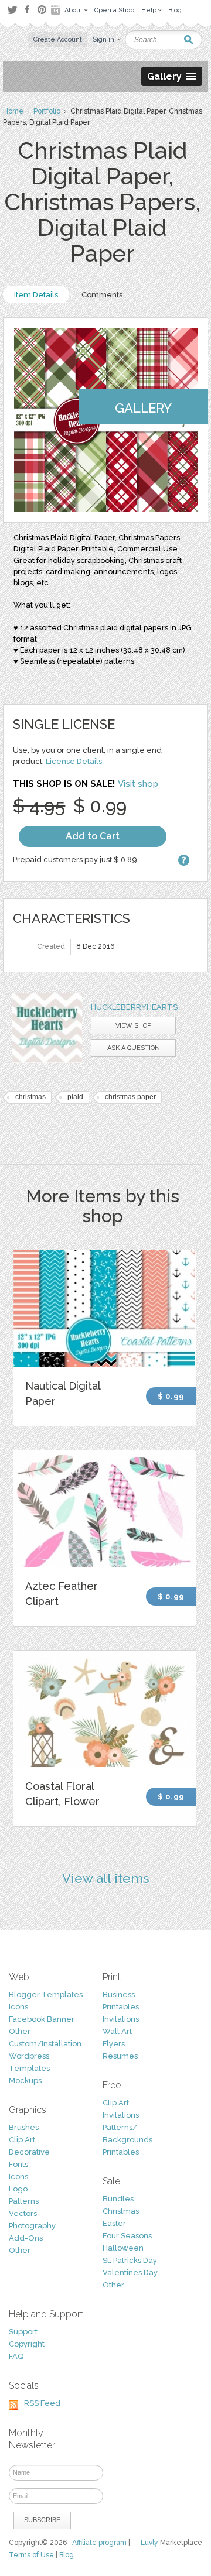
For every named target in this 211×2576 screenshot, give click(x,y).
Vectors (23, 2213)
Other (20, 2031)
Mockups (25, 2081)
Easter (114, 2223)
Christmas (121, 2211)
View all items (106, 1878)
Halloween (123, 2248)
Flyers (114, 2044)
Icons (18, 2007)
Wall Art (117, 2031)
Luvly (149, 2543)
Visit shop (138, 784)
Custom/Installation (45, 2044)
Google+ (57, 10)
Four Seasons (127, 2236)
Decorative (29, 2152)
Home (13, 111)
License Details (74, 761)
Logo (18, 2189)
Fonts (18, 2164)
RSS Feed (42, 2403)
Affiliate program (99, 2543)
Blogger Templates (46, 1994)
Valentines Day (130, 2273)
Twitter (12, 10)
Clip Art (22, 2140)
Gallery (143, 408)
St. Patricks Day (130, 2260)
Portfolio (47, 111)
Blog (67, 2555)
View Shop (133, 1026)
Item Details (36, 295)
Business (119, 1994)
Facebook (27, 10)
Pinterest (42, 10)
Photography (32, 2226)
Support (23, 2332)
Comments (102, 295)
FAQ (16, 2356)
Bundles (118, 2199)
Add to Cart (93, 836)
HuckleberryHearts (134, 1007)
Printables (121, 2007)
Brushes (24, 2127)
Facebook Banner (42, 2019)
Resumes (120, 2056)
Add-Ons (26, 2238)
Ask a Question (134, 1048)
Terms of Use (31, 2555)
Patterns (24, 2201)
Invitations (121, 2019)
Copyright (27, 2344)
